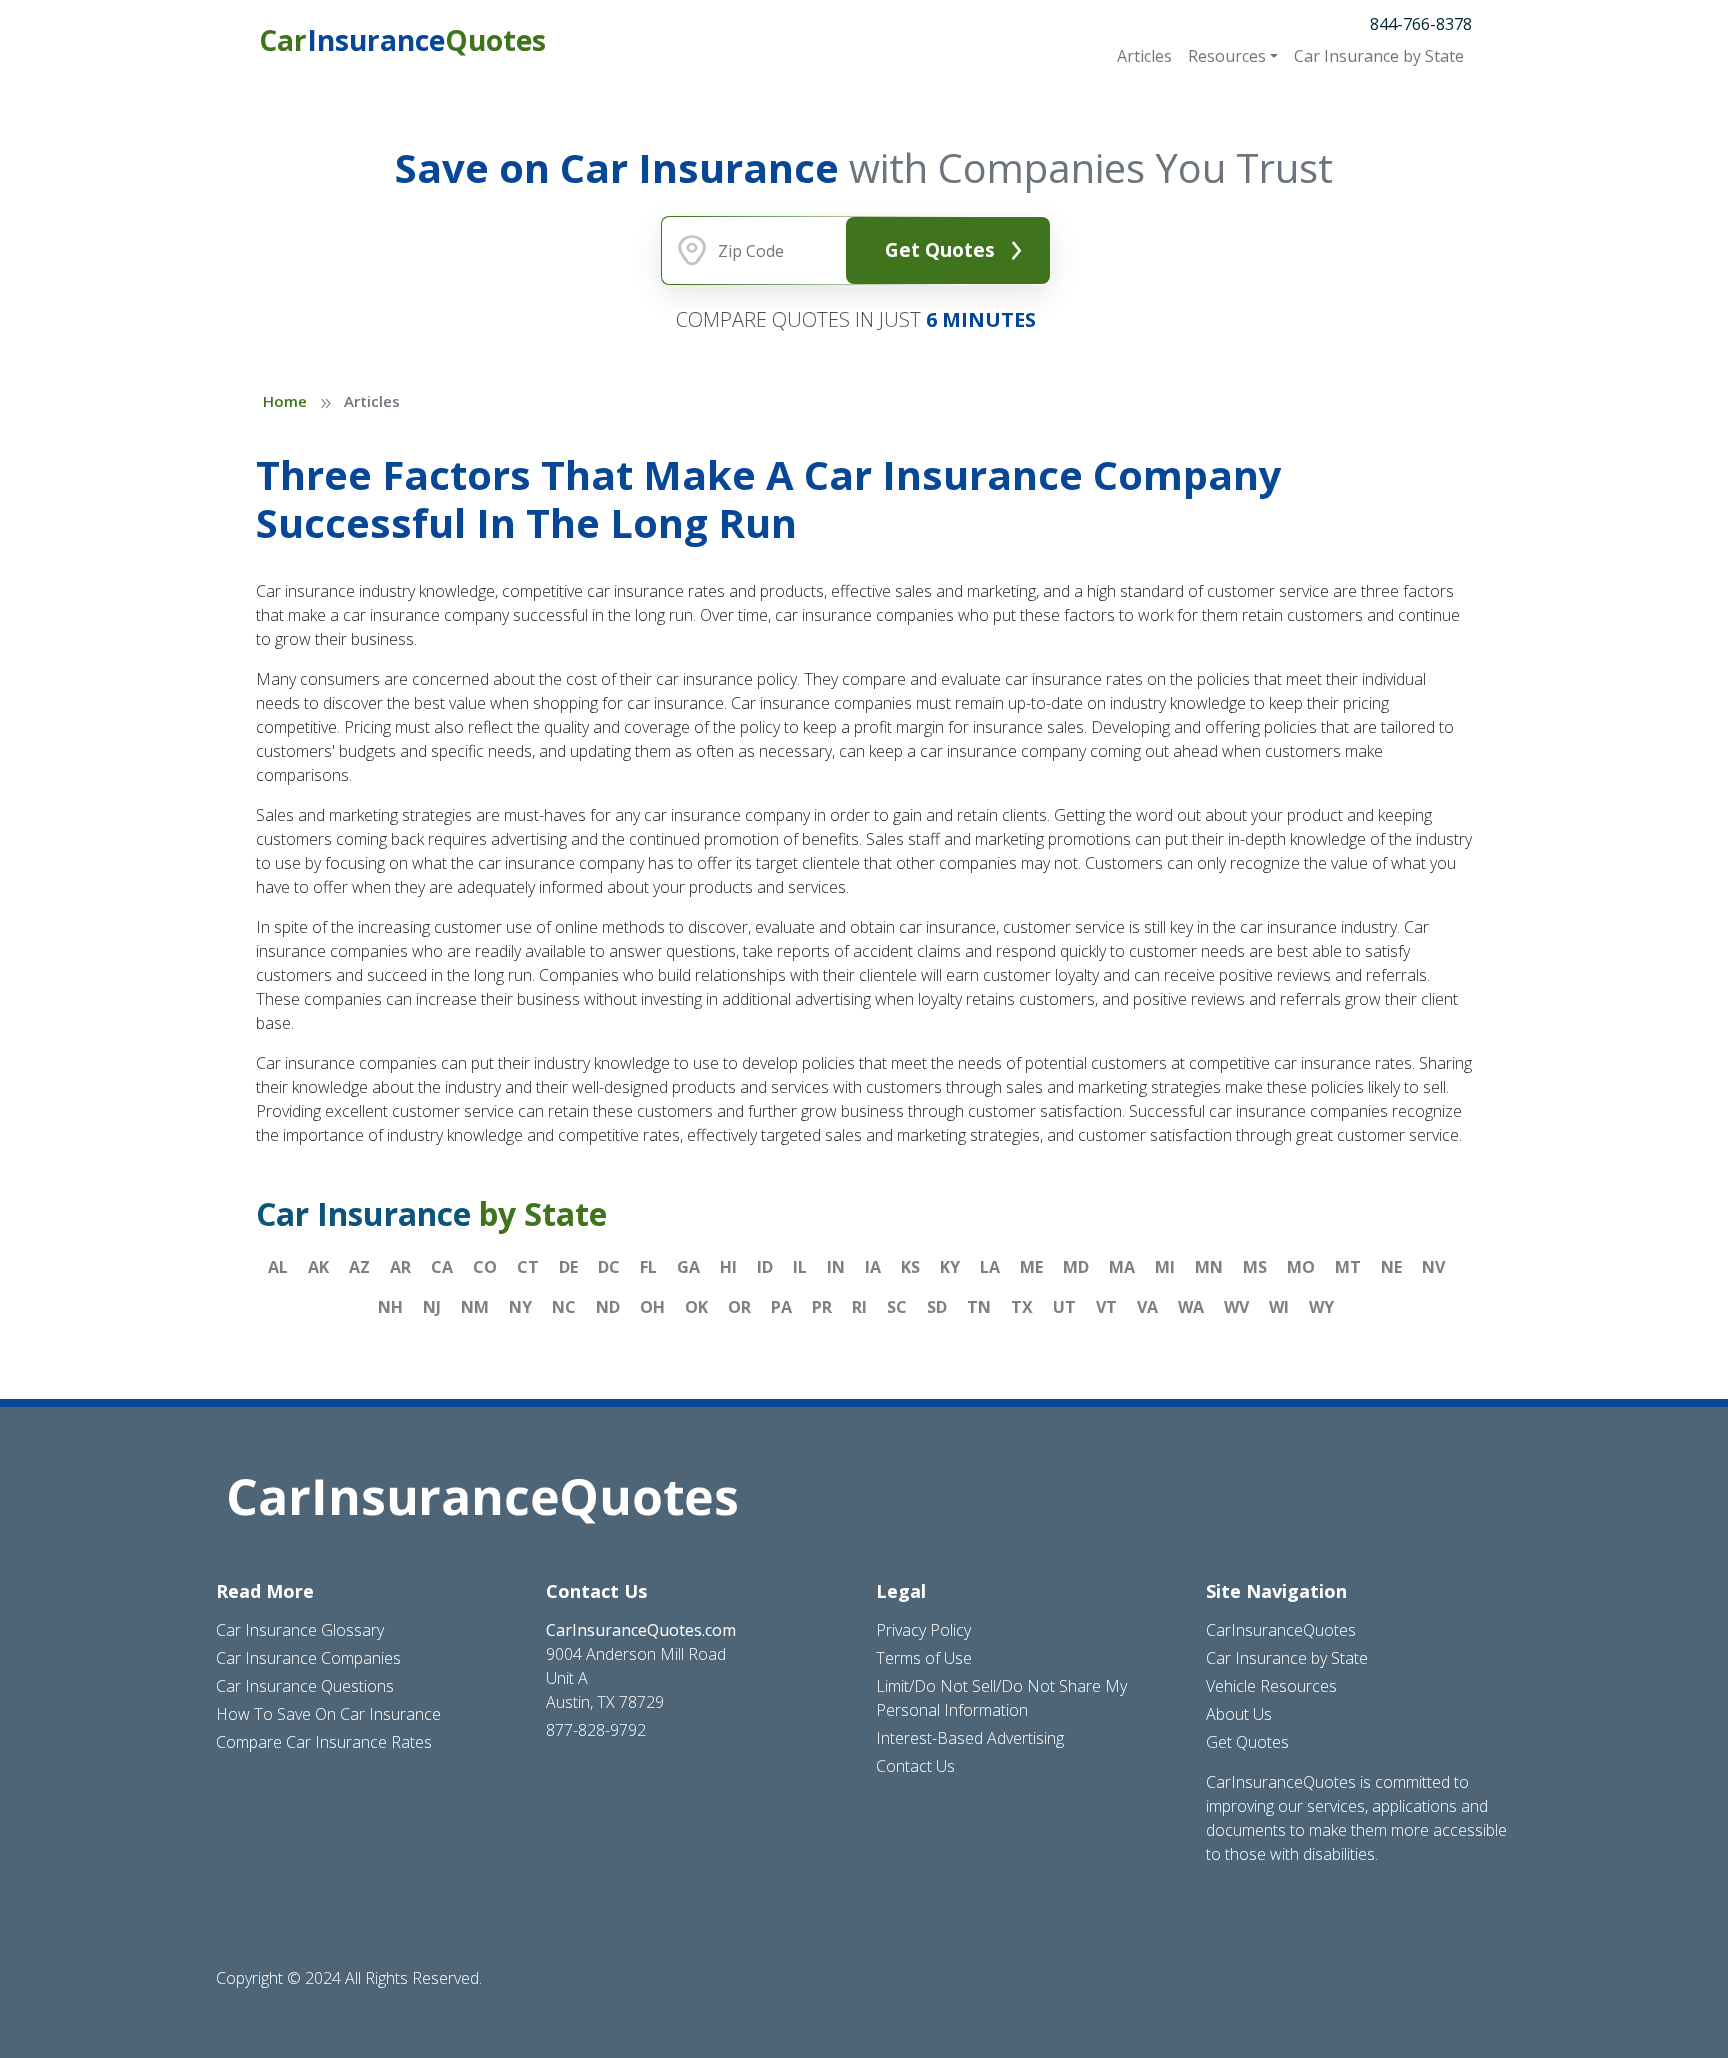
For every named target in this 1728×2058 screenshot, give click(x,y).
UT (1064, 1307)
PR (822, 1307)
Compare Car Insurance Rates (324, 1742)
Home (285, 401)
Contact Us (915, 1766)
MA (1122, 1267)
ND (608, 1307)
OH (652, 1307)
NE (1391, 1267)
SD (937, 1307)
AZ (359, 1267)
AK (318, 1267)
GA (688, 1267)
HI (728, 1267)
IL (800, 1267)
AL (278, 1267)
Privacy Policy (923, 1630)
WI (1279, 1307)
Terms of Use (924, 1658)
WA (1191, 1307)
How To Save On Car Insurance (328, 1714)
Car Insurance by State (1287, 1658)
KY (950, 1267)
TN (979, 1307)
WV (1236, 1307)
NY (520, 1307)
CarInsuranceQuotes (1281, 1630)
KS (910, 1267)
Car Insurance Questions (305, 1686)
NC (564, 1307)
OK (696, 1307)
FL (648, 1267)
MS (1255, 1267)
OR (739, 1307)
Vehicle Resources (1271, 1686)
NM (475, 1307)
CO (485, 1267)
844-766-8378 (1421, 24)
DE (568, 1267)
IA (873, 1267)
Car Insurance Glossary (300, 1630)
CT (528, 1267)
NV (1433, 1267)
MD (1076, 1267)
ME (1031, 1267)
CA (442, 1267)
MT (1348, 1267)
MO (1301, 1267)
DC (609, 1267)
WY (1321, 1307)
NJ (432, 1307)
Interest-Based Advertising (970, 1738)
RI (859, 1307)
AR (400, 1267)
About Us (1239, 1714)
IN (836, 1267)
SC (897, 1307)
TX (1022, 1307)
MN (1209, 1267)
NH (390, 1307)
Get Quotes (940, 249)
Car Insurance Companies (308, 1658)
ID (765, 1267)
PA (781, 1307)
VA (1147, 1307)
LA (990, 1267)
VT (1106, 1307)
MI (1165, 1267)
